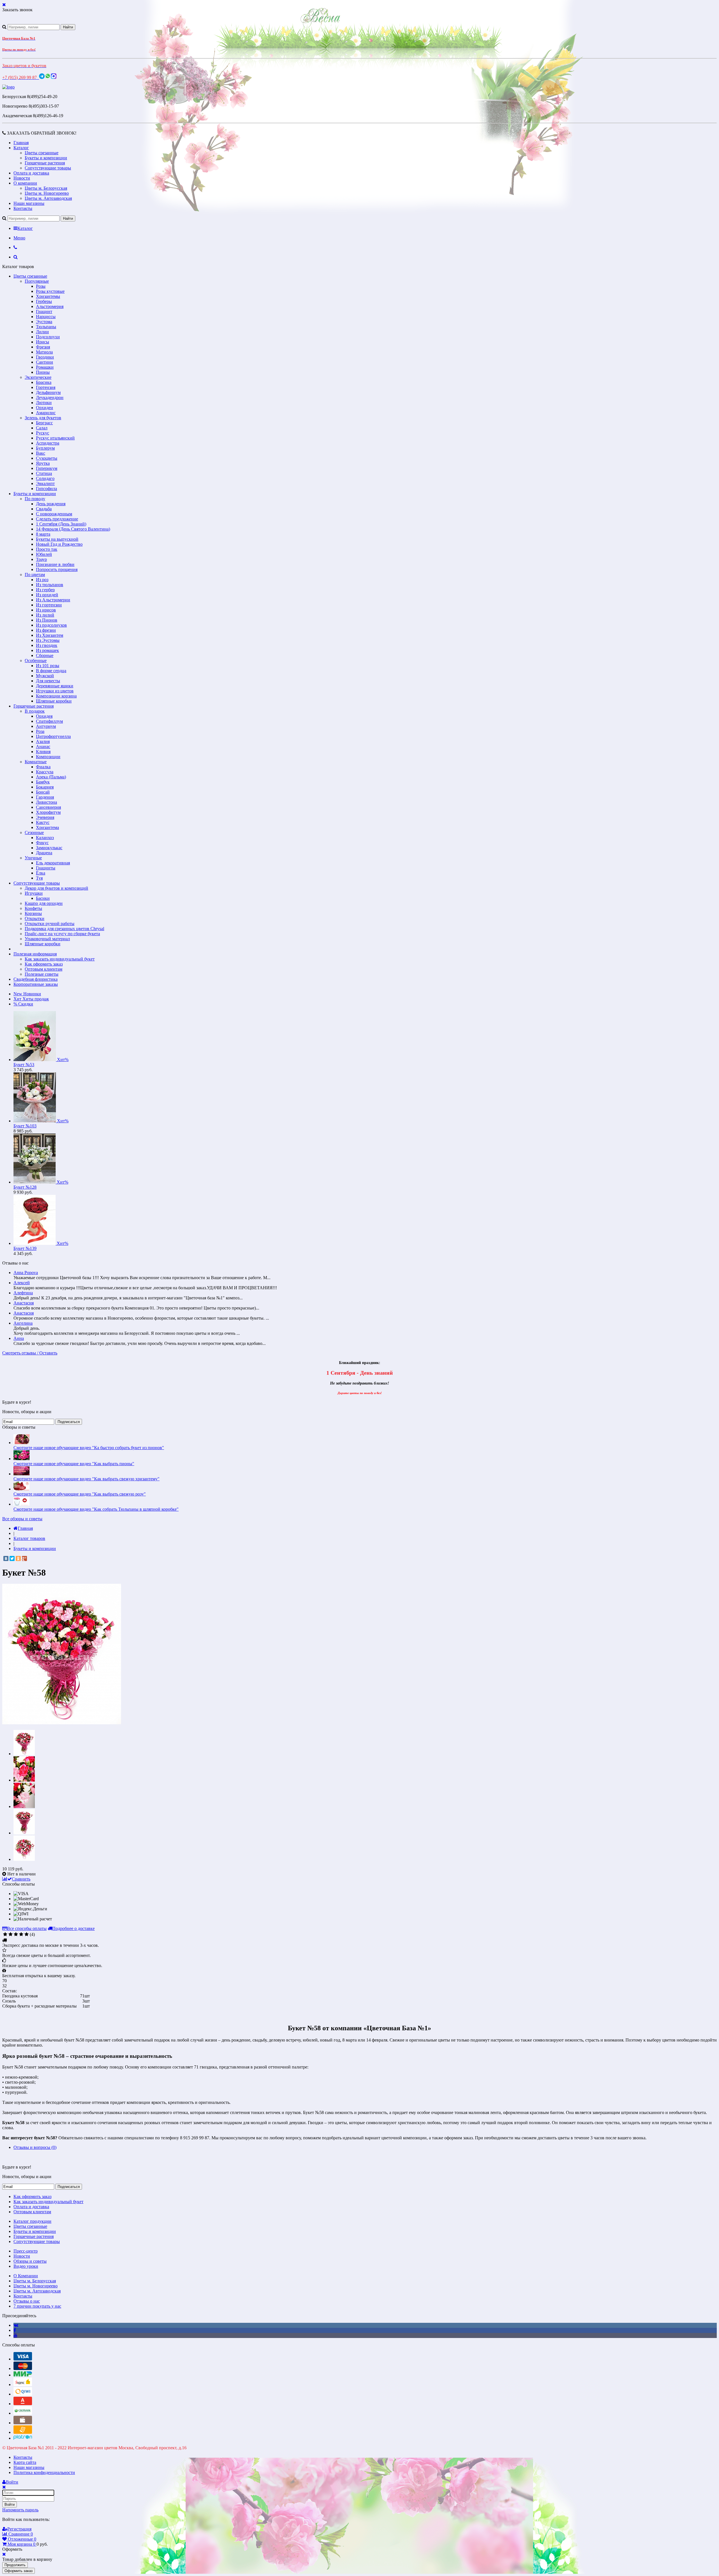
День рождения (51, 504)
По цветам (35, 575)
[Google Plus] (24, 1558)
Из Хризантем (50, 635)
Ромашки (45, 367)
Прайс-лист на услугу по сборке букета (62, 934)
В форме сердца (51, 671)
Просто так (47, 549)
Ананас (43, 746)
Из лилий (45, 615)
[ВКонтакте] (6, 1558)
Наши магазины (29, 203)
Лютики (44, 403)
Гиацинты (46, 868)
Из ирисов (46, 610)
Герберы (44, 301)
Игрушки (34, 893)
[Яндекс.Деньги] (23, 2384)
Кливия (43, 752)
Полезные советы (42, 974)
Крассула (45, 772)
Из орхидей (47, 595)
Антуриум (46, 726)
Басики (43, 898)
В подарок (35, 711)
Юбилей (44, 554)
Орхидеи (45, 408)
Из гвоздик (47, 645)
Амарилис (46, 413)
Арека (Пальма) (51, 777)
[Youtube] (15, 2335)
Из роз (42, 580)
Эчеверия (45, 817)
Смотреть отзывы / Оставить (30, 1353)
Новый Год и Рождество (59, 544)
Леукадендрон (50, 397)
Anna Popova (26, 1273)
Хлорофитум (48, 812)
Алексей (22, 1283)
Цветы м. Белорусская (46, 188)
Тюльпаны (46, 327)
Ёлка (41, 873)
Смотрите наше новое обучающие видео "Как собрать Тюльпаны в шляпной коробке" (96, 1509)
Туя (39, 878)
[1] (5, 1934)
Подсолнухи (48, 337)
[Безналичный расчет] (23, 2432)
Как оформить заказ (44, 964)
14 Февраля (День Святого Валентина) (73, 529)
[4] (21, 1934)
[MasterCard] (23, 2368)
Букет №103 (25, 1126)
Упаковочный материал (47, 939)
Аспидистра (48, 443)
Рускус (43, 433)
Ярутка (43, 463)
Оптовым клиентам (44, 969)
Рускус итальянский (55, 438)
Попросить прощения (57, 569)
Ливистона (46, 802)
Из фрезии (46, 630)
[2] (11, 1934)
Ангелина (23, 1323)
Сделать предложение (57, 519)
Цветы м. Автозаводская (48, 198)
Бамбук (43, 782)
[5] (27, 1934)
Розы (41, 286)
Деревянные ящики (55, 686)
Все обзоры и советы (22, 1519)
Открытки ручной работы (50, 924)
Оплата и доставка (31, 173)
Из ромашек (47, 650)
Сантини (45, 362)
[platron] (23, 2438)
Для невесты (48, 681)
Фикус (42, 843)
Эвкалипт (45, 483)
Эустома (44, 322)
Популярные (37, 281)
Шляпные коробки (54, 701)
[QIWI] (23, 2394)
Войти (10, 2504)
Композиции (48, 757)
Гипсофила (46, 489)
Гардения (45, 797)
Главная (21, 143)
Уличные (33, 858)
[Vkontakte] (16, 2325)
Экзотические (38, 377)
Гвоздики (45, 357)
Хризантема (47, 827)
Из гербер (45, 590)
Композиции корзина (56, 696)
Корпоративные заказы (36, 984)
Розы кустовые (50, 291)
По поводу (35, 499)
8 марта (43, 534)
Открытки (35, 918)
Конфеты (33, 908)
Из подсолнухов (51, 625)
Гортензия (46, 387)
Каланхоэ (45, 838)
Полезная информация (35, 954)
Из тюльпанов (50, 585)
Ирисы (43, 342)
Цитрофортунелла (53, 736)
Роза (40, 731)
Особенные (36, 661)
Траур (41, 559)
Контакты (23, 208)
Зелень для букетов (43, 418)
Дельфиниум (48, 392)
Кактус (43, 822)
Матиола (44, 352)
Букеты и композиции (46, 158)
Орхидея (44, 716)
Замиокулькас (49, 848)
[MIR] (23, 2375)
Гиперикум (47, 468)
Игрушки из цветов (55, 691)
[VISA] (23, 2359)
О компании (25, 183)
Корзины (33, 913)
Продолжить (15, 2565)
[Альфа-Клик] (23, 2404)
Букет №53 (24, 1065)
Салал (42, 428)
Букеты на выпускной (57, 539)
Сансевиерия (48, 807)
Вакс (41, 453)
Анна (19, 1338)
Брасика (44, 382)
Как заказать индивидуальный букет (60, 959)
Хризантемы (48, 296)
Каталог (21, 148)
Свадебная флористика (36, 979)
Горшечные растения (45, 163)
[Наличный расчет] (23, 2423)
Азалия (43, 741)
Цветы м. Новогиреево (47, 193)
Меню (19, 238)
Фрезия (43, 347)
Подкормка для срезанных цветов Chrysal (64, 929)
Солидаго (45, 478)
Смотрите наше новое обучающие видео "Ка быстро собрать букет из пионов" (89, 1448)
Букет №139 (25, 1248)
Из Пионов (47, 620)
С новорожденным (54, 514)
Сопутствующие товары (48, 168)
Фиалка (43, 767)
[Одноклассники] (18, 1558)
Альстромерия (50, 306)
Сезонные (34, 832)
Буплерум (45, 448)
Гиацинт (44, 311)
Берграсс (44, 423)
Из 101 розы (48, 666)
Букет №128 (25, 1187)
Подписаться (69, 1422)
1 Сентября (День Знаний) (61, 524)
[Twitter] (12, 1558)
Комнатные (36, 762)
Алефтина (23, 1293)
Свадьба (44, 509)
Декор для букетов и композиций (56, 888)
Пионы (43, 372)
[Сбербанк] (23, 2413)
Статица (44, 473)
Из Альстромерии (53, 600)
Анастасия (24, 1303)
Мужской (45, 676)
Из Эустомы (48, 640)
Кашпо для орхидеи (44, 903)
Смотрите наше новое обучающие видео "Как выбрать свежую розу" (80, 1494)
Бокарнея (45, 787)
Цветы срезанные (42, 153)
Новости (22, 178)
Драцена (44, 853)
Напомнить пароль (20, 2510)
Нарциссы (46, 317)
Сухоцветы (47, 458)
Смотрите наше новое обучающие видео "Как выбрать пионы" (74, 1464)
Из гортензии (49, 605)
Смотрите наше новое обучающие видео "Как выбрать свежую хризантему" (87, 1479)
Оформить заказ (19, 2571)
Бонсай (43, 792)
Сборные (45, 655)
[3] (16, 1934)
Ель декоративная (53, 863)
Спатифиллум (49, 721)
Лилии (42, 332)
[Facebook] (15, 2330)
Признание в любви (55, 564)
